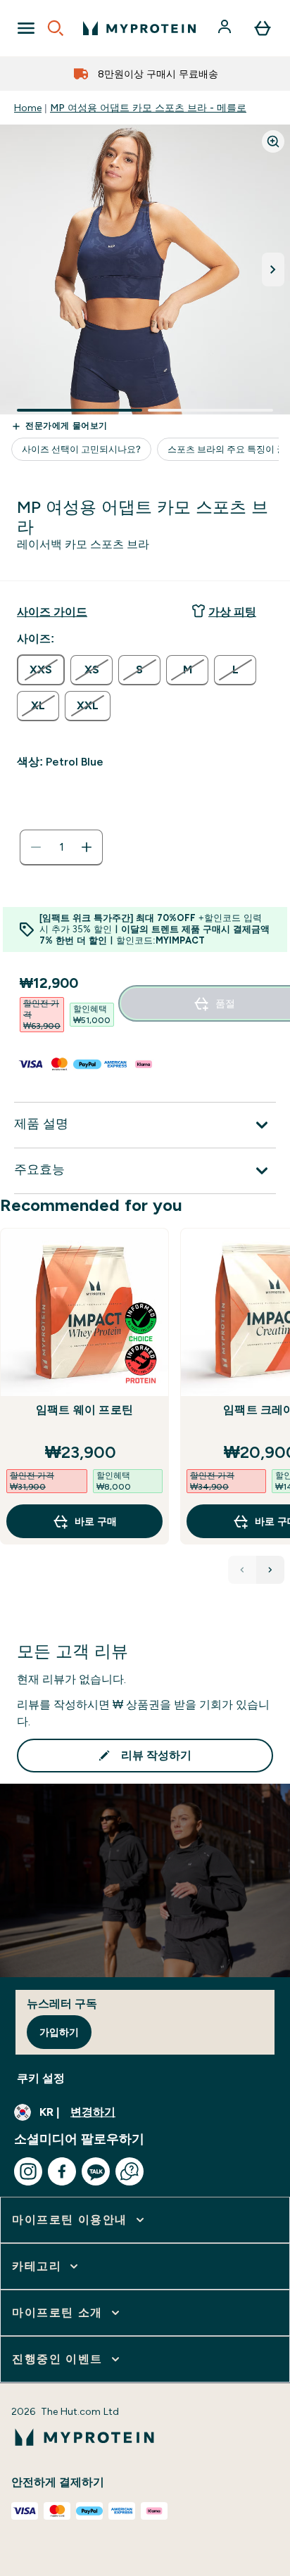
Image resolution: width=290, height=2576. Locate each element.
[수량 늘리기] (87, 847)
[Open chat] (130, 2171)
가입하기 (59, 2032)
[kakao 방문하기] (96, 2171)
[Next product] (270, 1570)
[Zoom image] (273, 141)
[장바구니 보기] (263, 28)
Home (28, 108)
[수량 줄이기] (36, 847)
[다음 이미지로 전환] (273, 269)
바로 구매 (96, 1521)
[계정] (226, 28)
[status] (61, 847)
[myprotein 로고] (139, 28)
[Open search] (56, 28)
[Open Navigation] (26, 28)
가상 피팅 (232, 612)
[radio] (41, 670)
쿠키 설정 (41, 2078)
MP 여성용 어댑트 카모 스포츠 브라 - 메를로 (148, 108)
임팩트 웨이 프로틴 (84, 1410)
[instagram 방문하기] (28, 2171)
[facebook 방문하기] (62, 2171)
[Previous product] (242, 1570)
